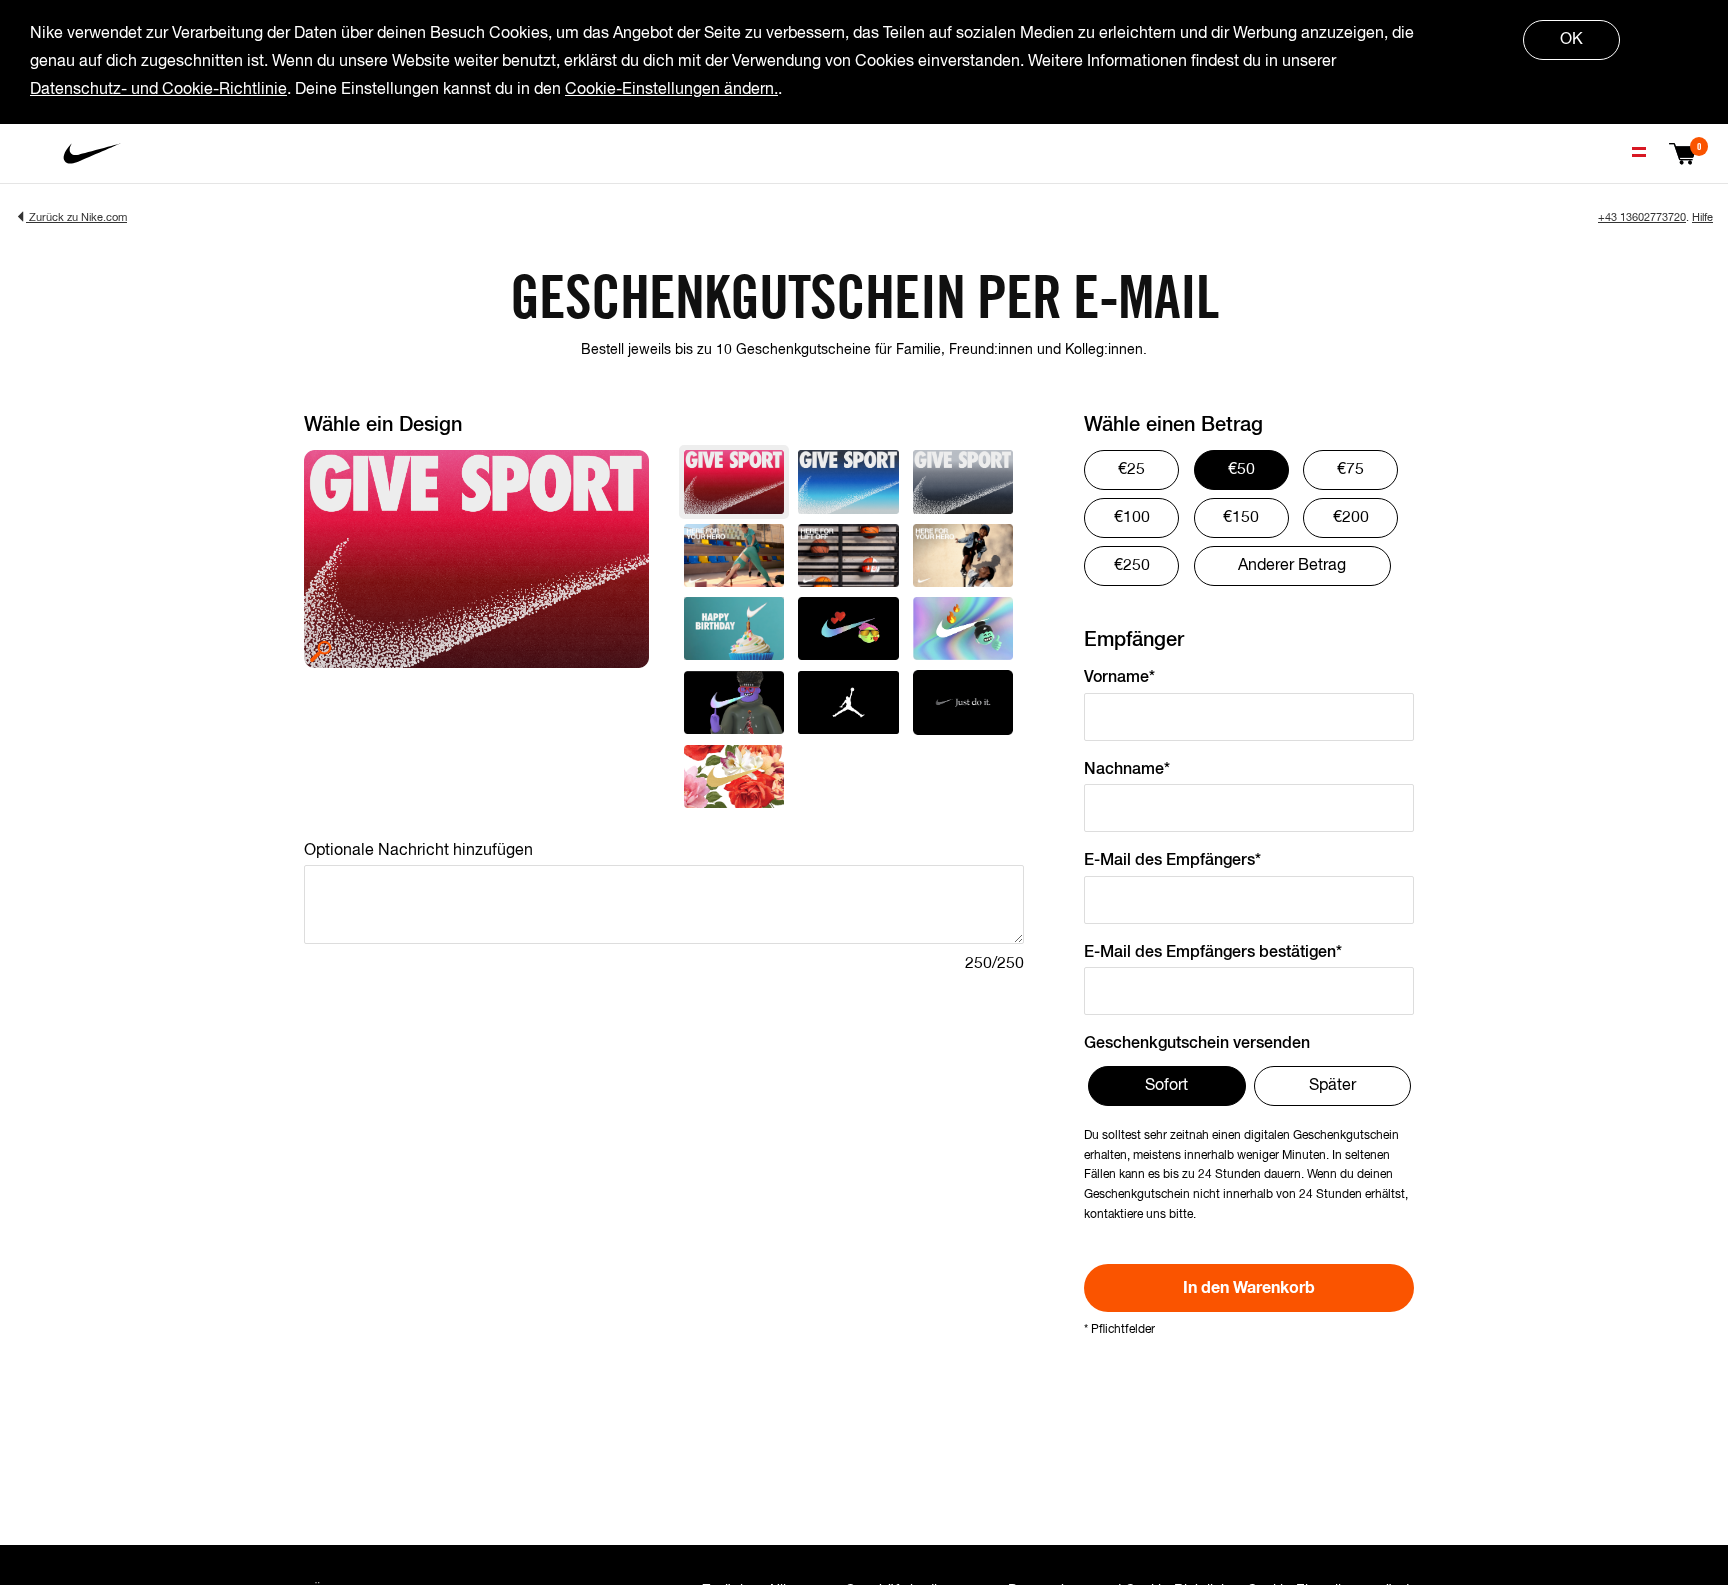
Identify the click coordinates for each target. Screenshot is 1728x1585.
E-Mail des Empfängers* (1172, 861)
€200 (1351, 518)
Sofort (1166, 1086)
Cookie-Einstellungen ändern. (671, 90)
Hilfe (1702, 217)
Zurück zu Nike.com (76, 217)
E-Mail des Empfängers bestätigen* (1213, 953)
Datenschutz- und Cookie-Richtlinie (158, 90)
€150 (1241, 518)
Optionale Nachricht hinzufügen (418, 851)
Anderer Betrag (1292, 566)
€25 (1131, 470)
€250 (1132, 566)
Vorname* (1119, 678)
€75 (1350, 470)
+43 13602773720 (1642, 217)
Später (1332, 1086)
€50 (1241, 470)
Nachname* (1127, 770)
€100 (1132, 518)
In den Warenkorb (1249, 1288)
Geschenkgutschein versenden (1197, 1044)
